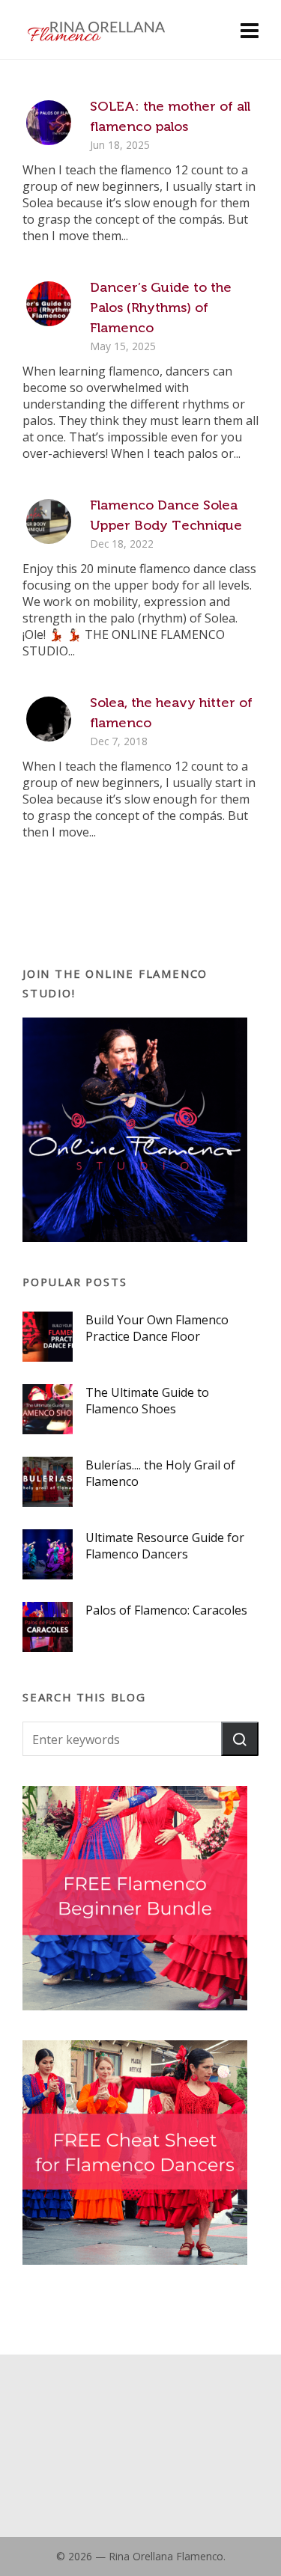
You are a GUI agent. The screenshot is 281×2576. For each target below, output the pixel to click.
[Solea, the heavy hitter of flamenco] (49, 719)
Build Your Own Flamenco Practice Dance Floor (157, 1328)
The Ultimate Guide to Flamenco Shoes (147, 1401)
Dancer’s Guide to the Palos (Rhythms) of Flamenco (161, 308)
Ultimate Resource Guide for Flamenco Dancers (165, 1546)
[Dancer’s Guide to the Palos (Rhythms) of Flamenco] (49, 304)
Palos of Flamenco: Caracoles (166, 1610)
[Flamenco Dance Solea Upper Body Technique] (49, 521)
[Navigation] (250, 30)
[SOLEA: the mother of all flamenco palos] (49, 123)
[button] (240, 1739)
